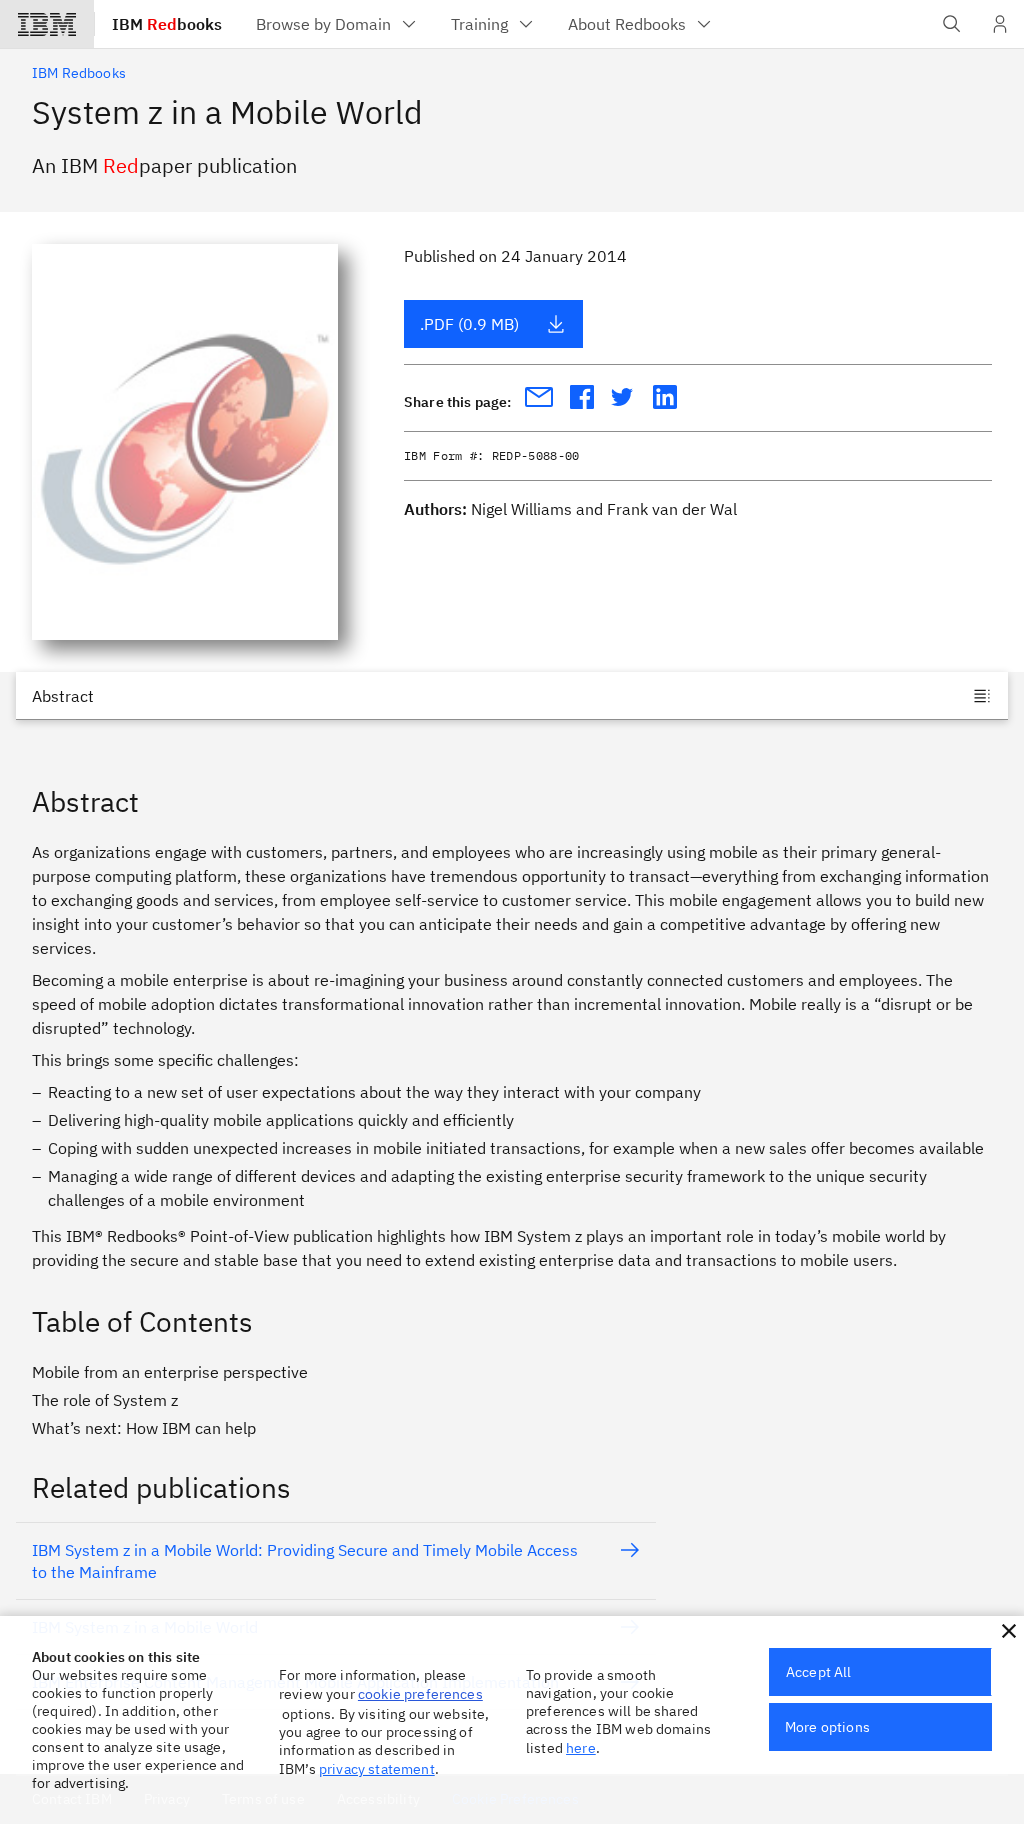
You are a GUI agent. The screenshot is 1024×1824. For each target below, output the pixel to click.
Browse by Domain (323, 24)
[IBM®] (47, 24)
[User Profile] (1000, 24)
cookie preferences (420, 1694)
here (581, 1748)
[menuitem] (337, 24)
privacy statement (377, 1769)
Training (479, 24)
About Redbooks (627, 24)
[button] (1009, 1631)
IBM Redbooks (79, 73)
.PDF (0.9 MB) (469, 324)
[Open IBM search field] (952, 24)
